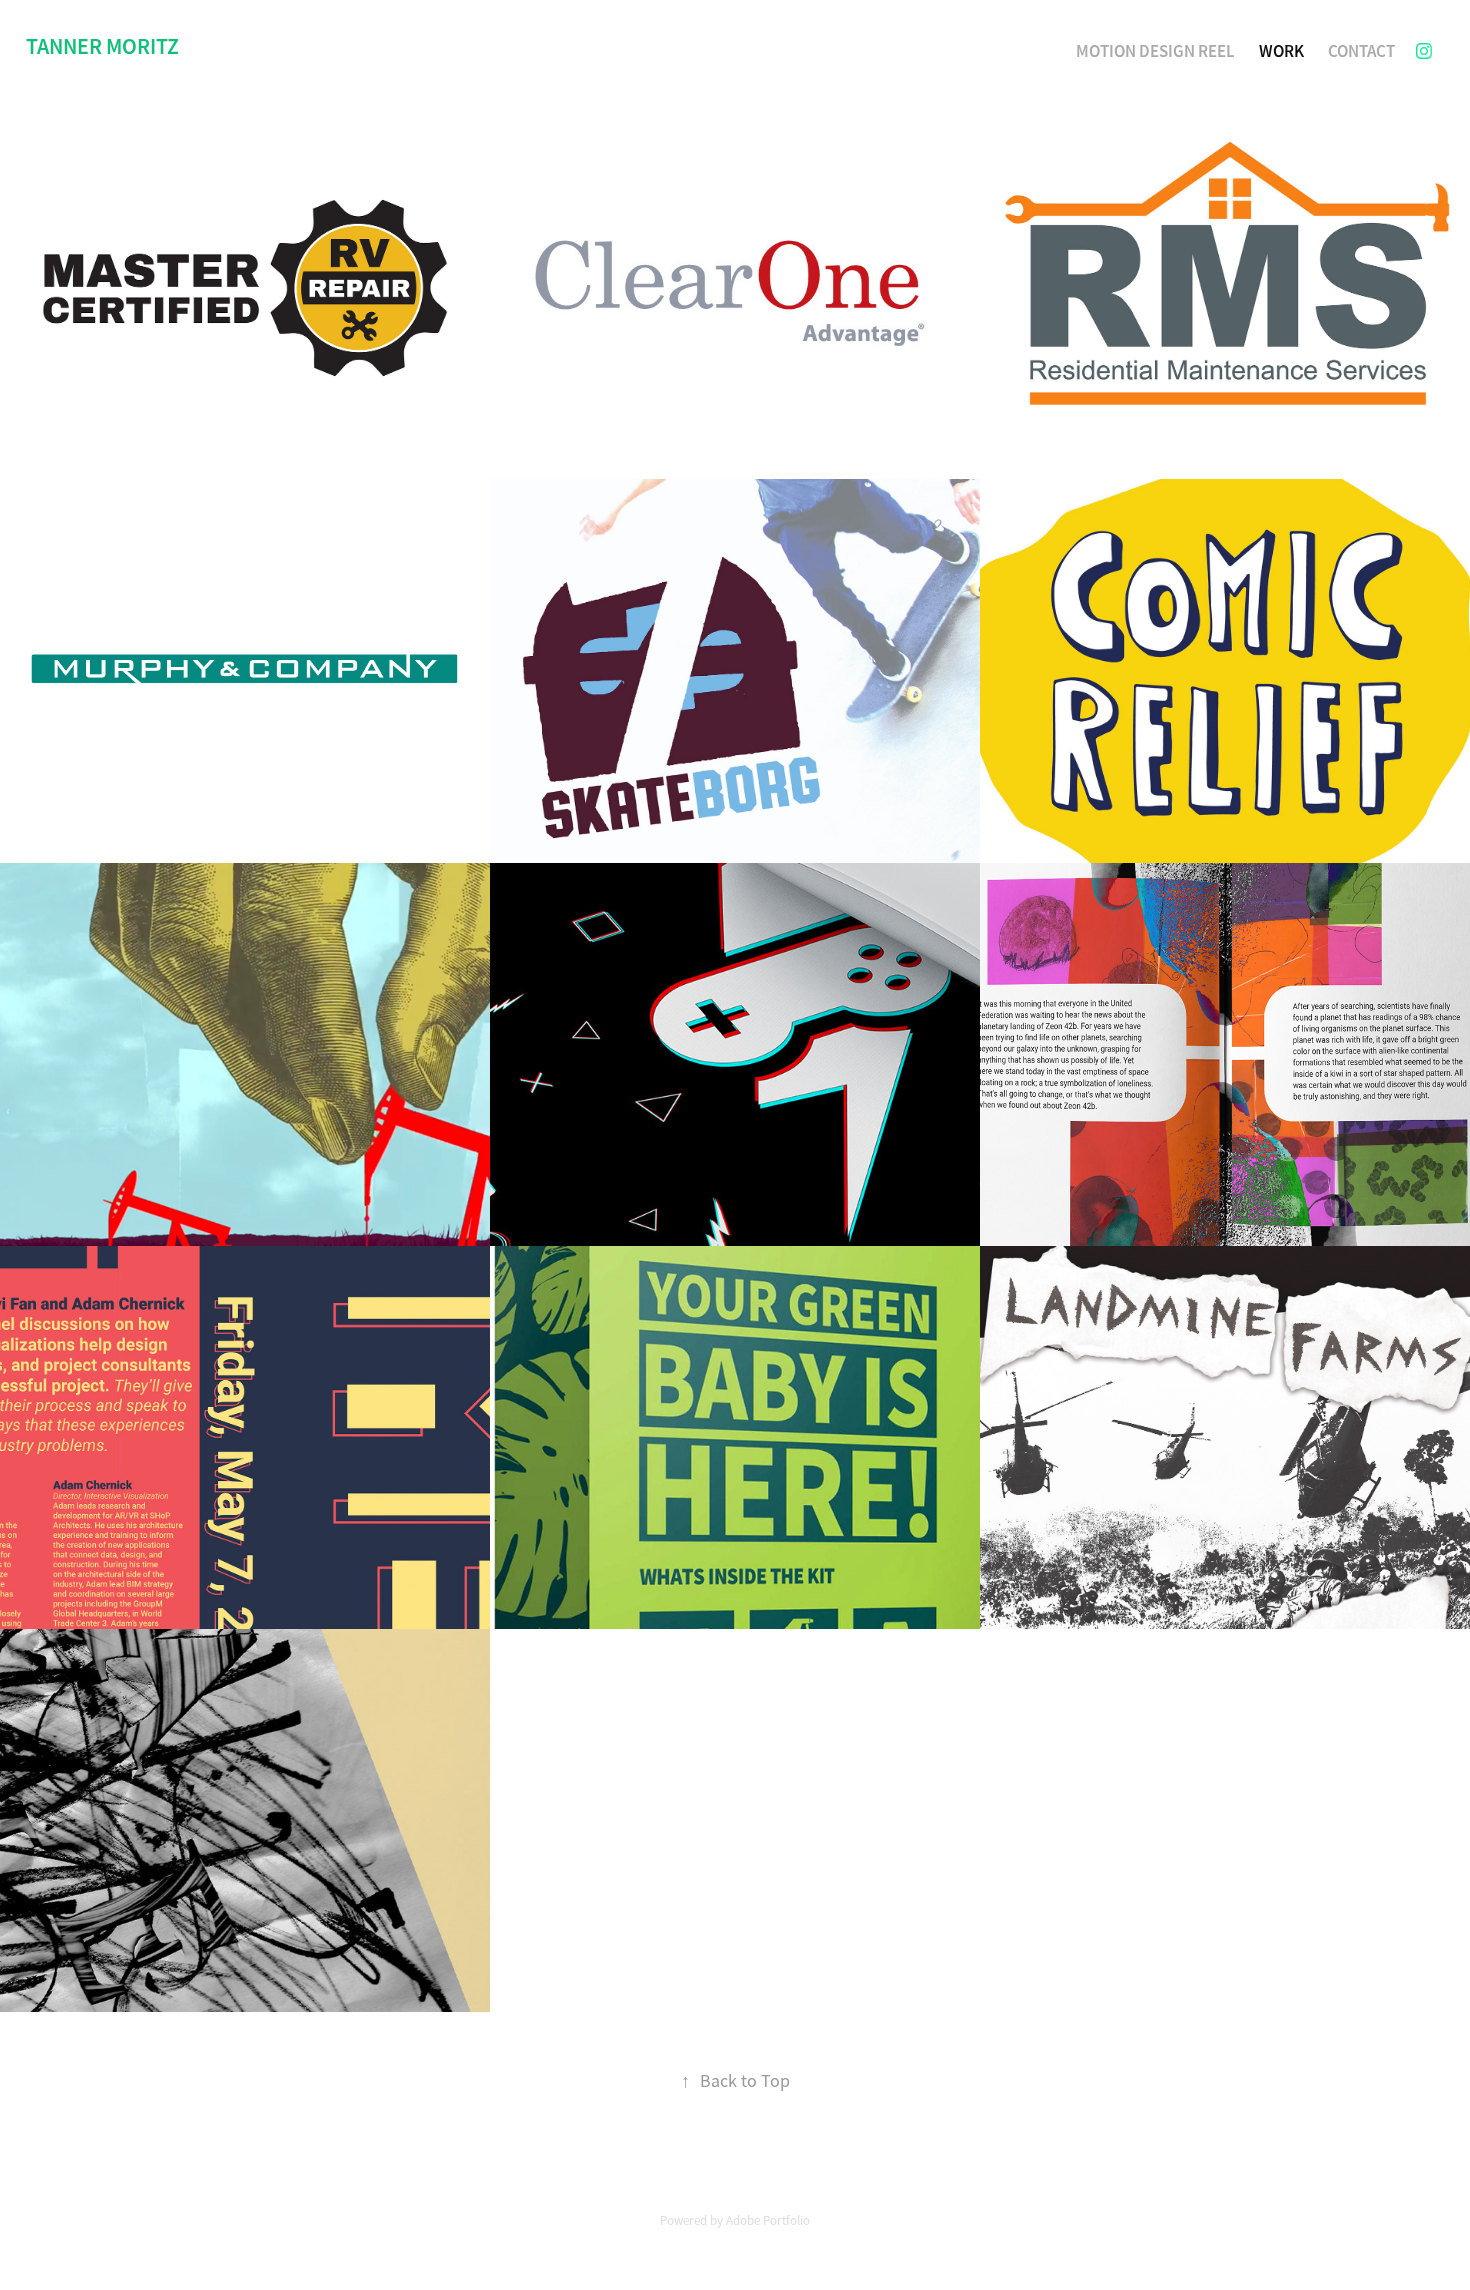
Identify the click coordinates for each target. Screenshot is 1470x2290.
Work (1281, 51)
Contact (1361, 51)
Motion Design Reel (1155, 51)
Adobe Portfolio (768, 2220)
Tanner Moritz (102, 46)
